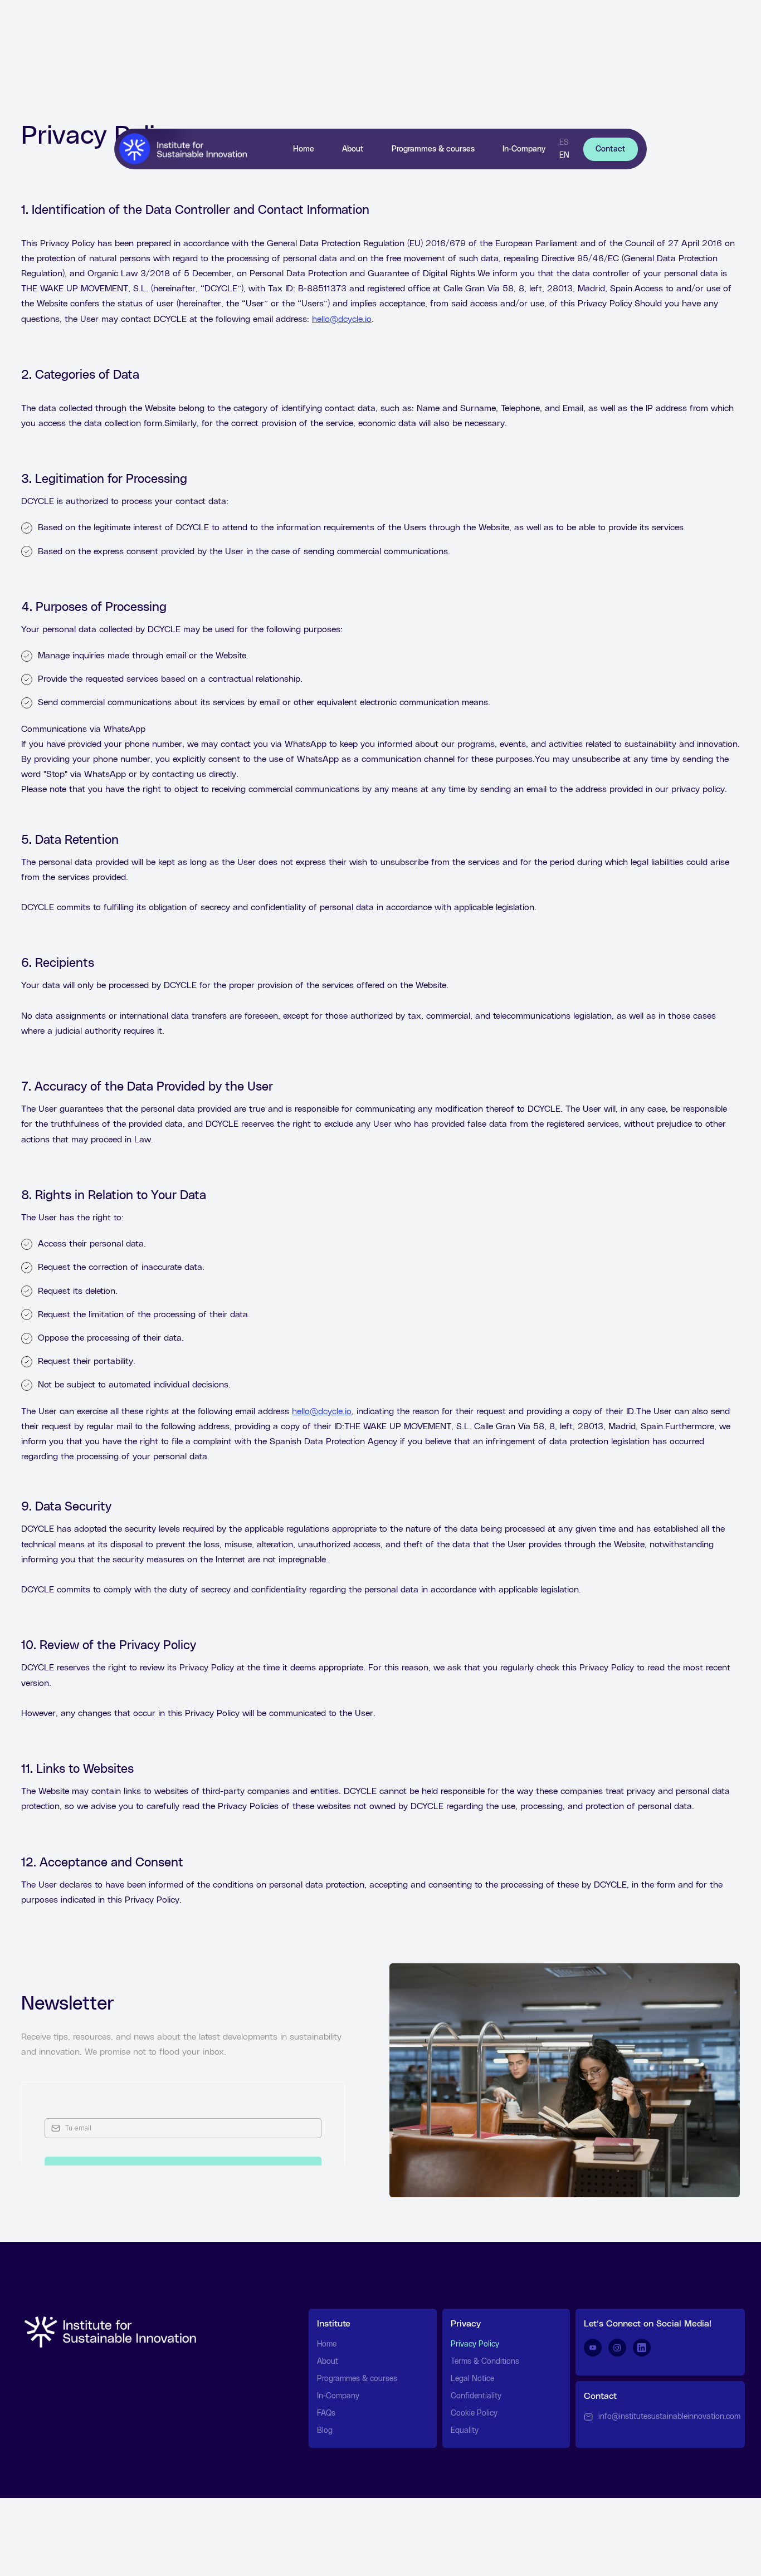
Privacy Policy (475, 2344)
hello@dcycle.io (342, 319)
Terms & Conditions (485, 2362)
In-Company (524, 149)
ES (564, 143)
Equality (465, 2431)
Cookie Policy (474, 2413)
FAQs (326, 2413)
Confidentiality (476, 2396)
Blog (325, 2431)
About (353, 149)
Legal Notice (472, 2379)
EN (564, 155)
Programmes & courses (433, 149)
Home (304, 149)
